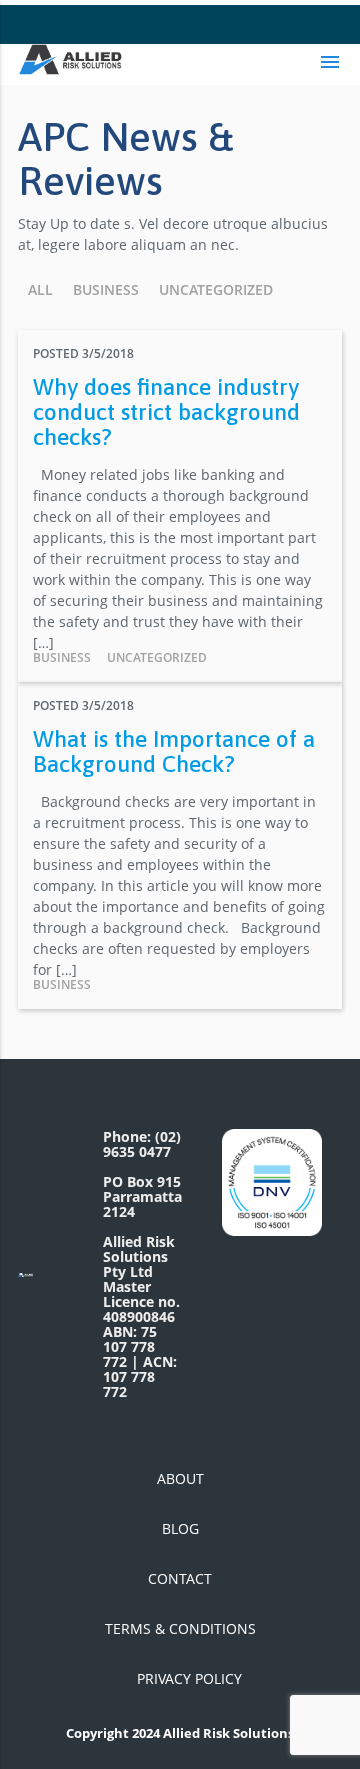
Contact (180, 1578)
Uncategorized (216, 289)
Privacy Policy (189, 1678)
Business (106, 289)
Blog (180, 1528)
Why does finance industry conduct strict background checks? (166, 412)
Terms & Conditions (180, 1628)
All (40, 289)
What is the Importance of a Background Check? (174, 751)
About (180, 1478)
